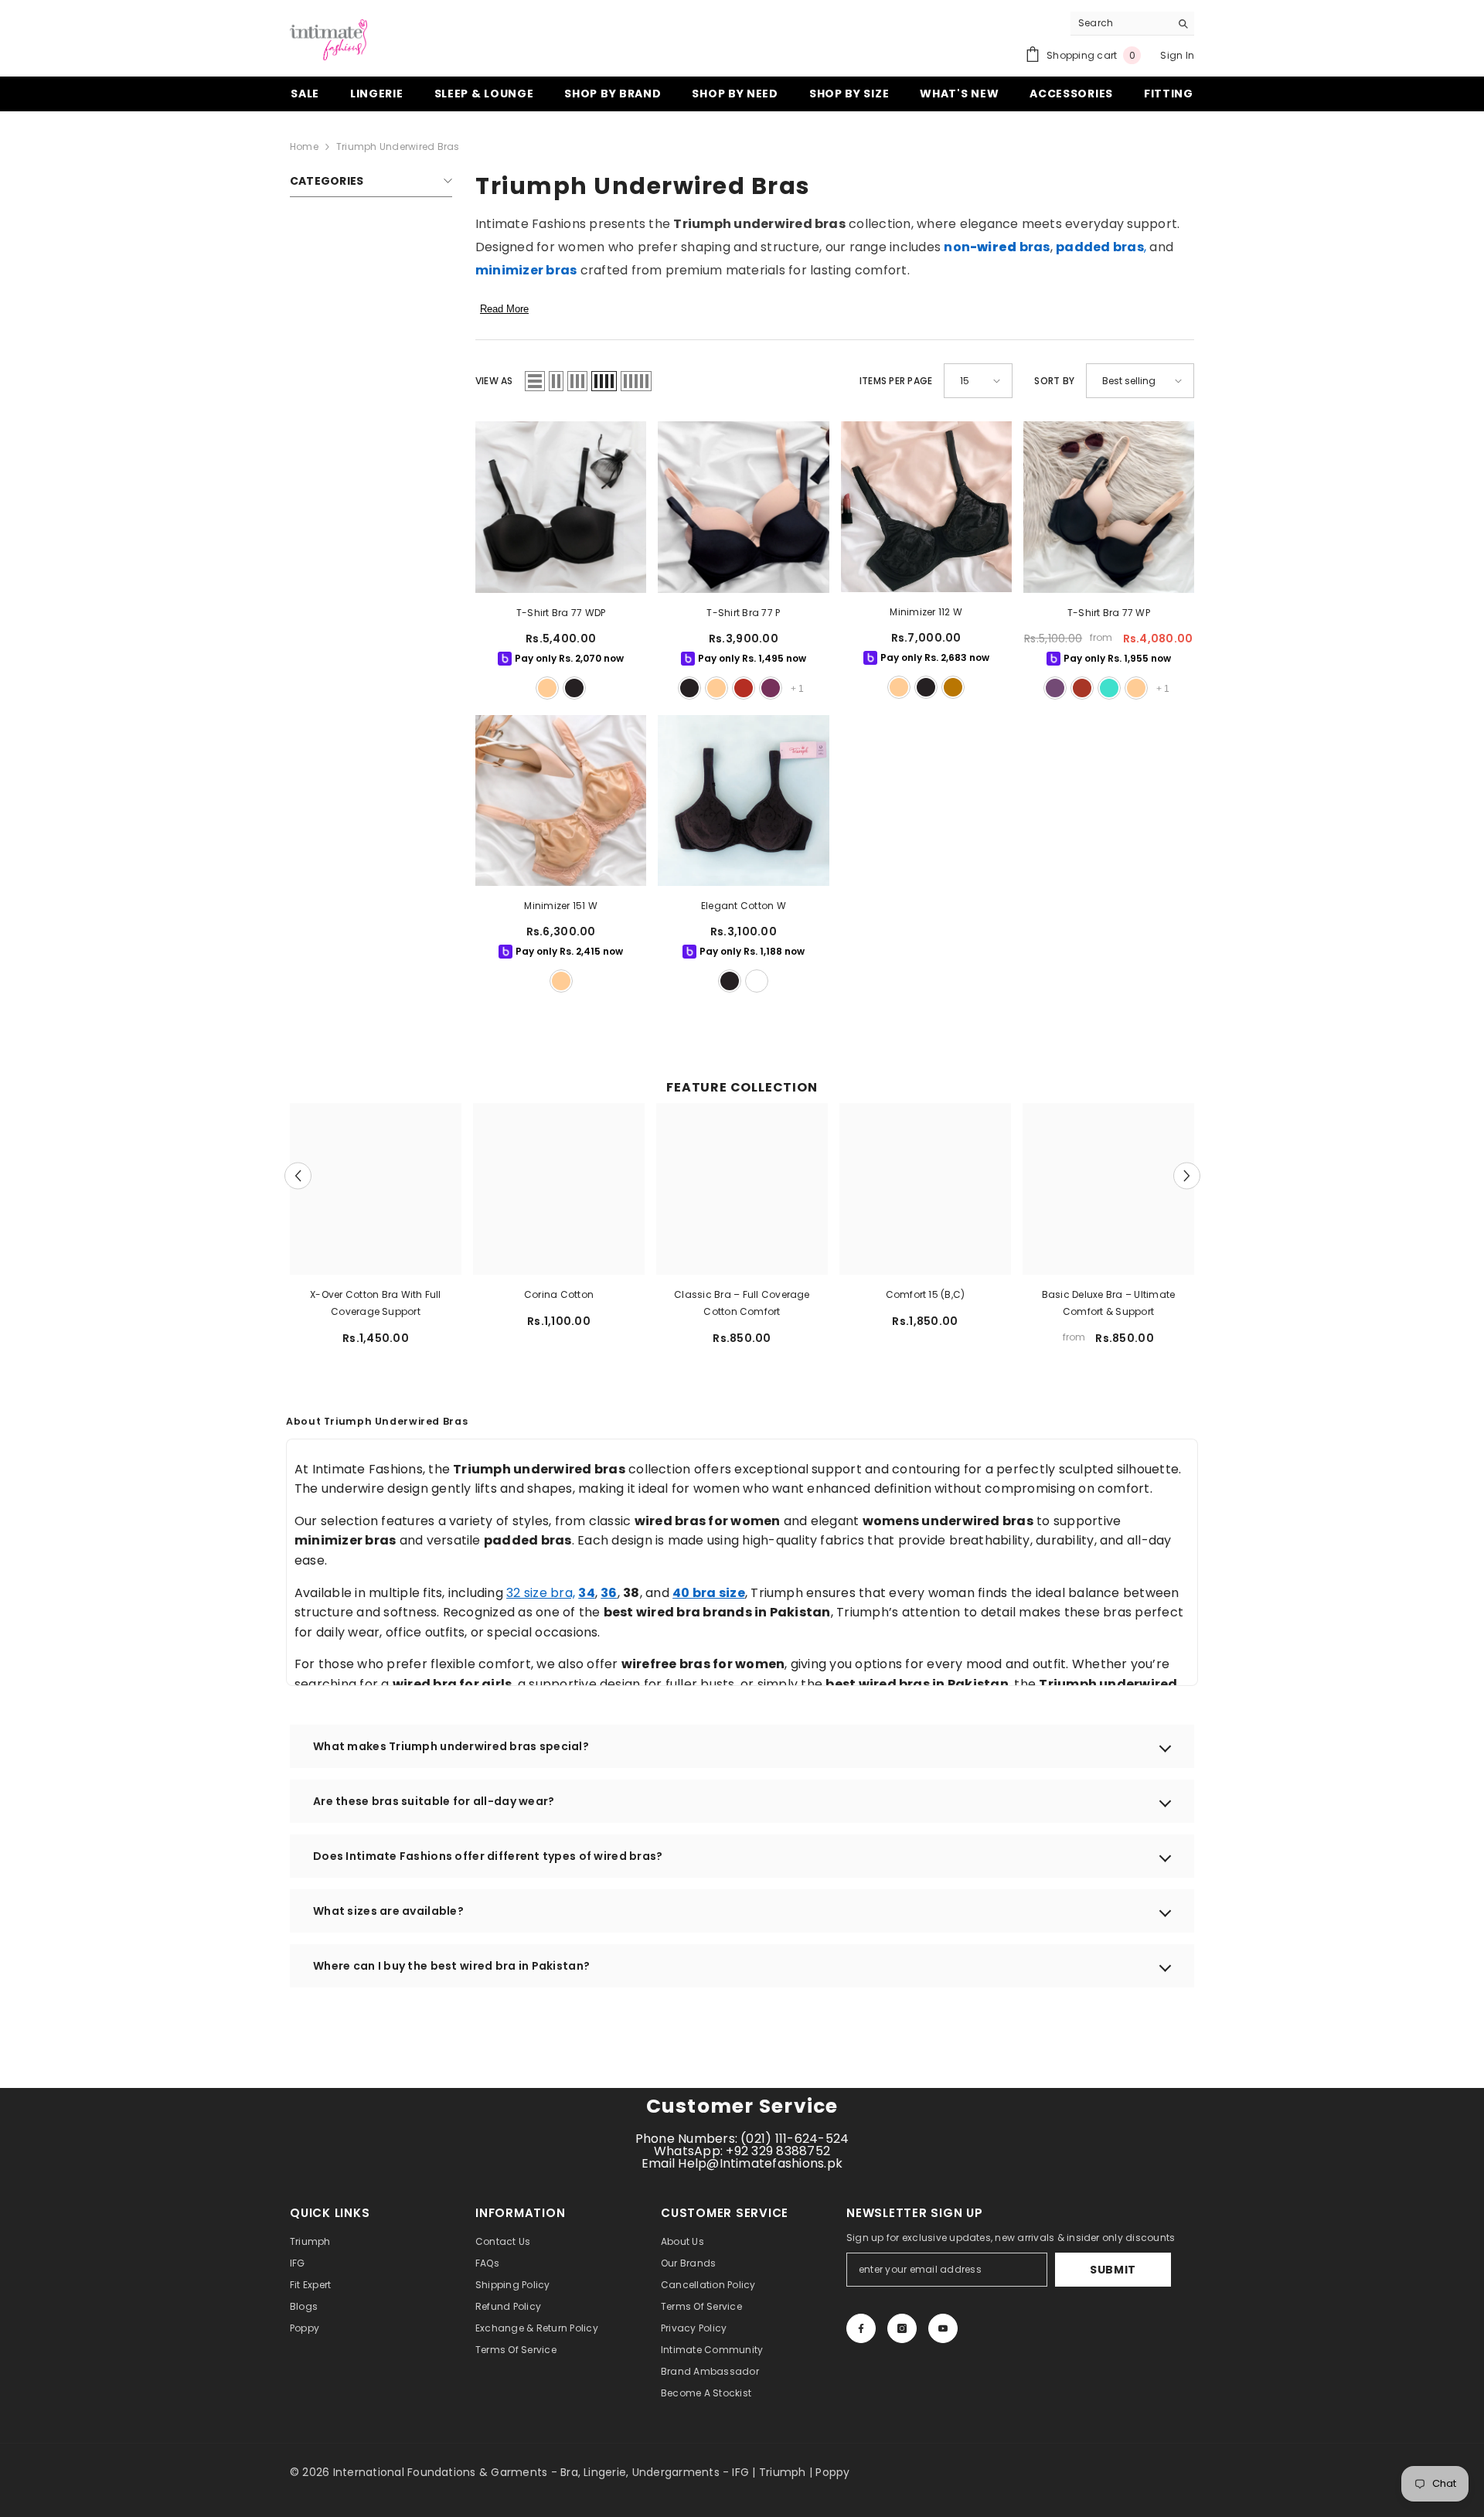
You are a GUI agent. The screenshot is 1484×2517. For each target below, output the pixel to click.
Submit (1113, 2270)
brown (953, 687)
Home (304, 146)
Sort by (1054, 381)
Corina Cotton (559, 1294)
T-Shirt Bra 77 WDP (561, 613)
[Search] (1132, 24)
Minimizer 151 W (561, 906)
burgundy (771, 688)
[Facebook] (861, 2328)
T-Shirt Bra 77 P (743, 613)
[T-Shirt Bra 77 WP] (1109, 507)
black (574, 688)
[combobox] (1120, 23)
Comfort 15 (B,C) (926, 1294)
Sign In (1177, 55)
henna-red (1082, 688)
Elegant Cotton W (744, 906)
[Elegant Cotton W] (743, 800)
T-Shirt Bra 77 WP (1109, 613)
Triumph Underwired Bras (398, 146)
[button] (535, 381)
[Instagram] (902, 2328)
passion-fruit (1055, 688)
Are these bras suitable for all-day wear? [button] (434, 1801)
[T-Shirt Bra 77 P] (743, 507)
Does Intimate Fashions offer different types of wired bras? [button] (488, 1856)
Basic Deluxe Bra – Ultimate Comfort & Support (1108, 1303)
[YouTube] (943, 2328)
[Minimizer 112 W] (926, 507)
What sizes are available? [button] (388, 1911)
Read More (504, 309)
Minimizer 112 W (926, 612)
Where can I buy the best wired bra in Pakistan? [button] (451, 1966)
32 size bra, (541, 1593)
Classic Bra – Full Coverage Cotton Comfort (742, 1303)
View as (494, 381)
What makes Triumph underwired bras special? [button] (451, 1746)
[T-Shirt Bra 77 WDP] (561, 507)
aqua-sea (1109, 688)
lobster (744, 688)
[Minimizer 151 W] (561, 800)
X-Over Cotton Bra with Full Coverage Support (375, 1303)
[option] (376, 1230)
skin (547, 688)
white (757, 981)
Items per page (896, 381)
